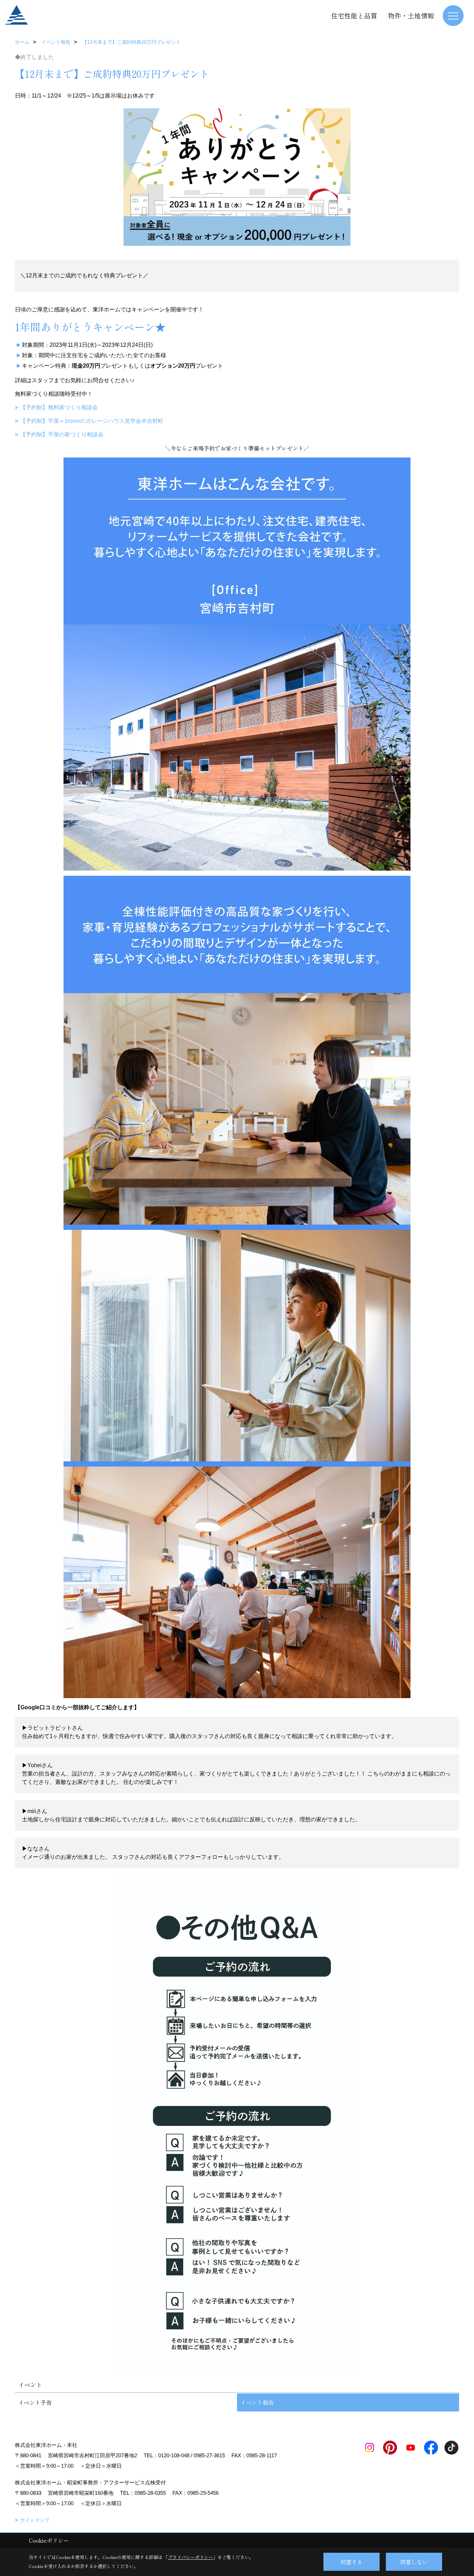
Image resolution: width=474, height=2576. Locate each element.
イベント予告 (35, 2402)
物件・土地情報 (411, 15)
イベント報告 (257, 2402)
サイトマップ (35, 2520)
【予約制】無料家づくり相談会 (59, 407)
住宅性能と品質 (354, 15)
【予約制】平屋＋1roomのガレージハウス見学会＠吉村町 (92, 421)
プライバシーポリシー (191, 2557)
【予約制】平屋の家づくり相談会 (62, 434)
